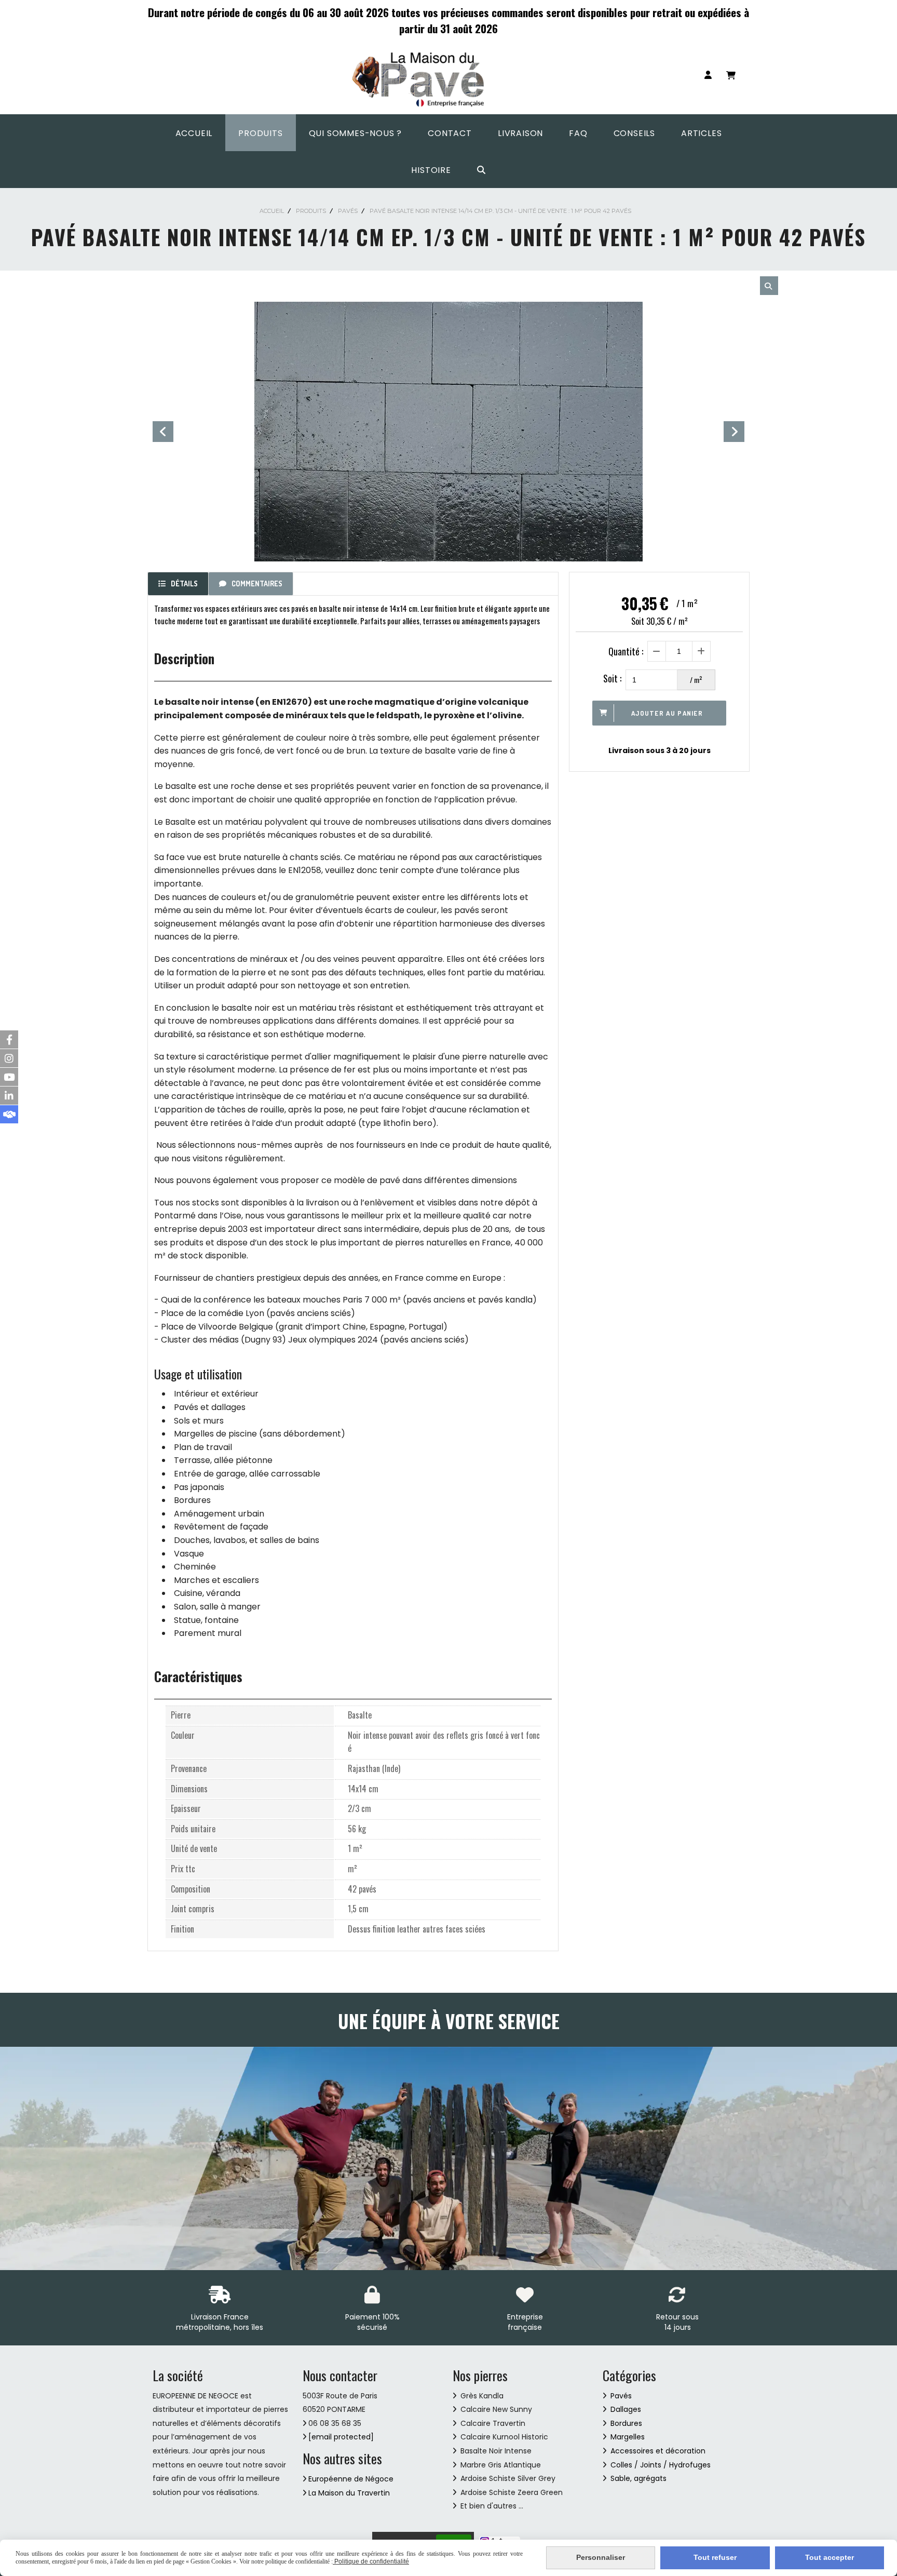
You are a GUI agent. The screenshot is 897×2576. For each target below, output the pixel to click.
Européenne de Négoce (351, 2479)
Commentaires (257, 583)
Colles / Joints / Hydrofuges (660, 2465)
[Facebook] (9, 1039)
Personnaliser (601, 2557)
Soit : (612, 678)
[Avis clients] (9, 1114)
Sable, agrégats (638, 2478)
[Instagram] (9, 1058)
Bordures (626, 2423)
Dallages (626, 2409)
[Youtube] (9, 1077)
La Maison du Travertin (349, 2493)
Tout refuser (715, 2557)
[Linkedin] (9, 1096)
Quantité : (626, 651)
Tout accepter (830, 2557)
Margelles (628, 2437)
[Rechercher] (769, 286)
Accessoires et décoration (657, 2451)
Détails (184, 583)
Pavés (621, 2396)
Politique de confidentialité (371, 2561)
